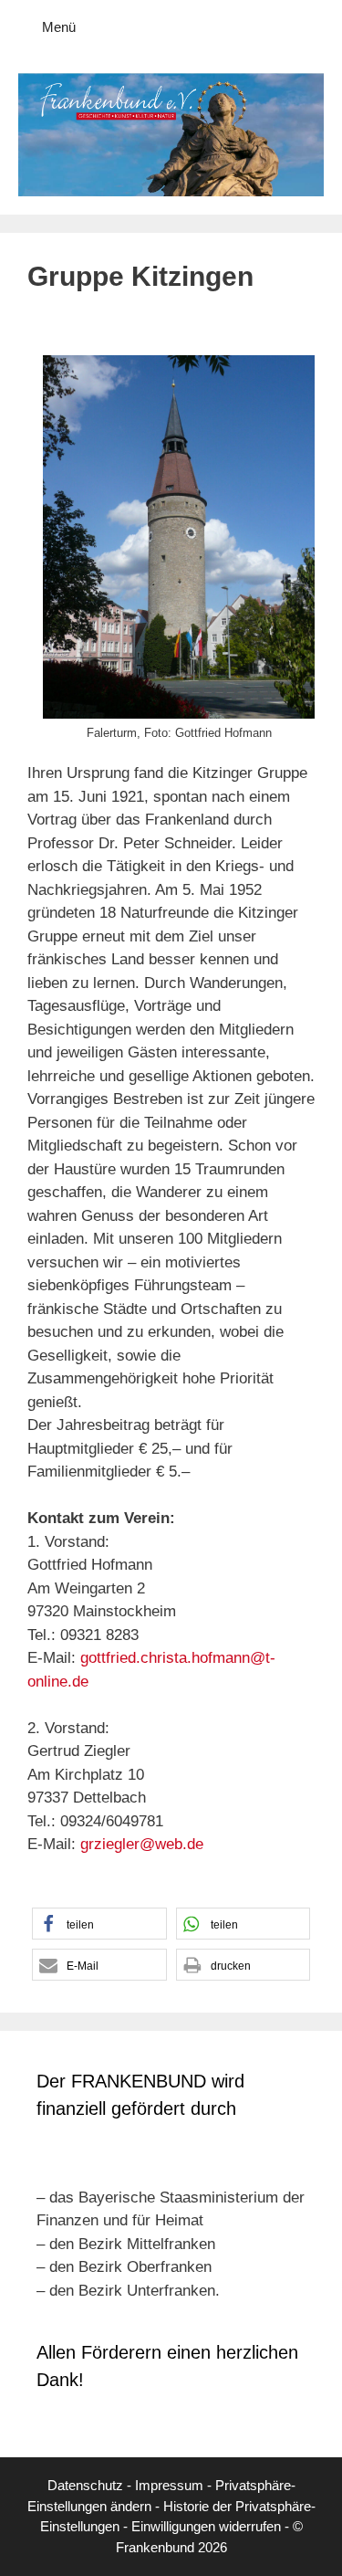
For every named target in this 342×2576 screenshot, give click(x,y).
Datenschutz (85, 2485)
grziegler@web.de (142, 1844)
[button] (99, 1924)
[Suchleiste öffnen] (315, 27)
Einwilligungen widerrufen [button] (206, 2526)
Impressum (169, 2485)
